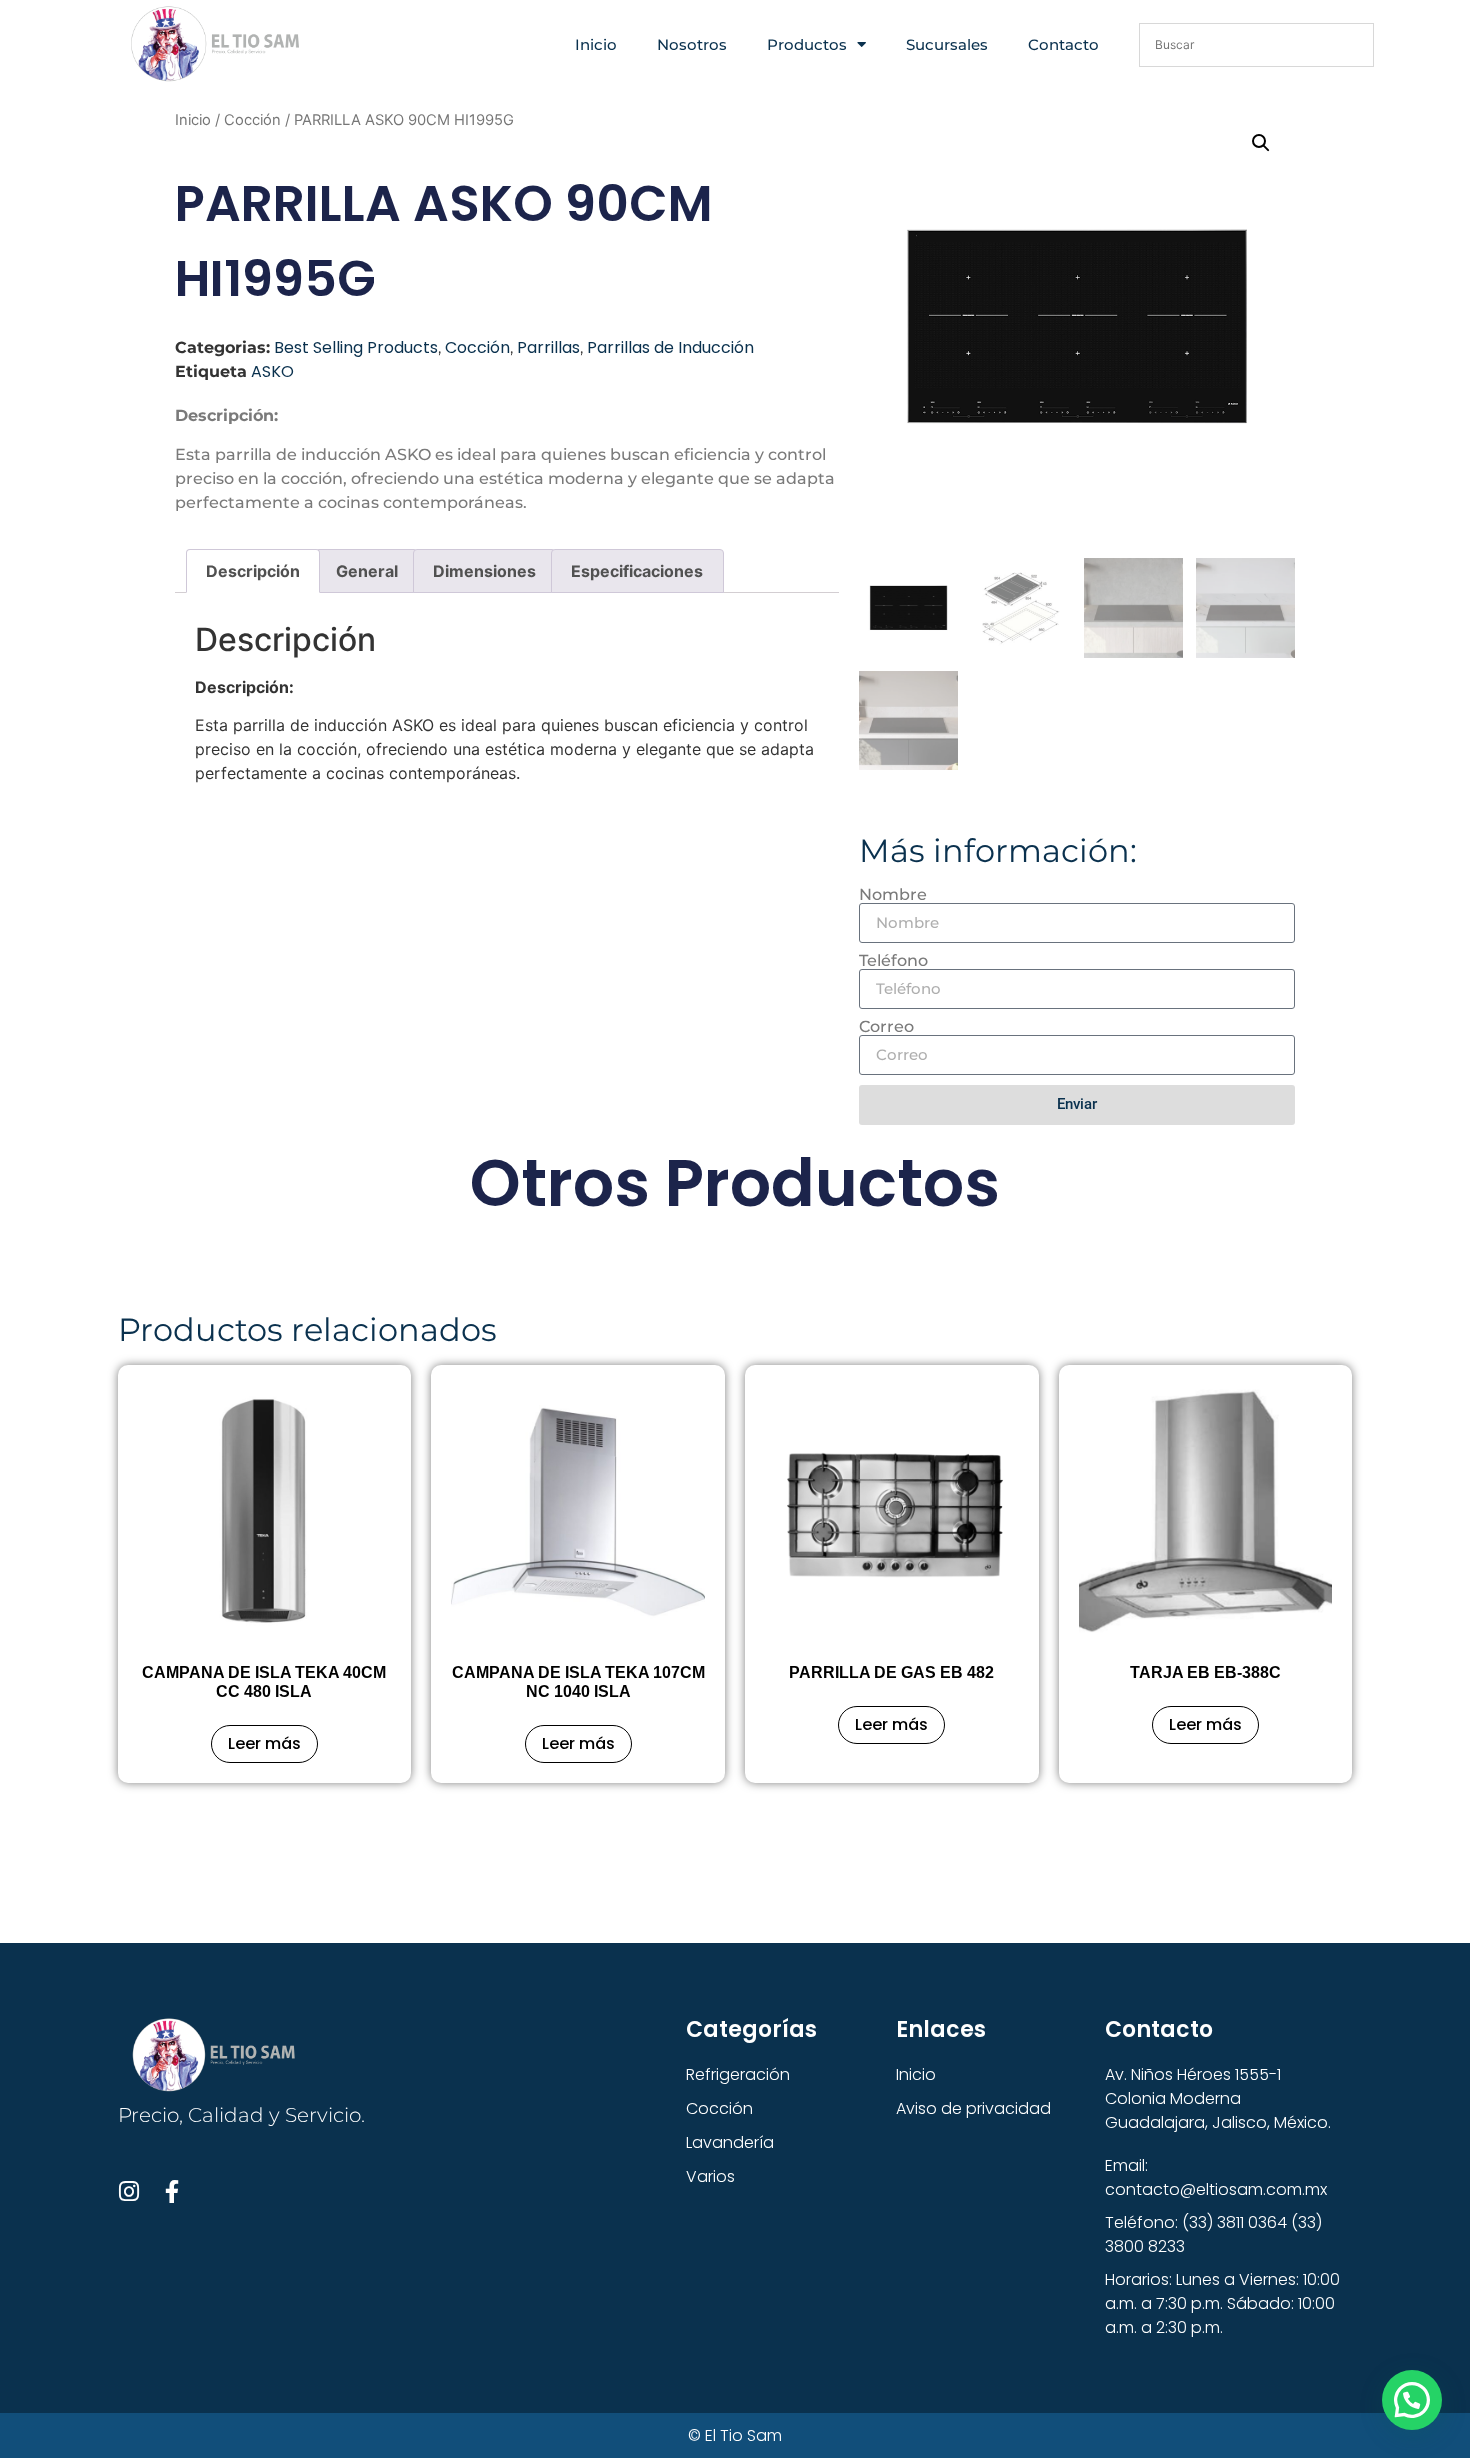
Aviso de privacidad (973, 2108)
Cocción (252, 120)
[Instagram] (129, 2191)
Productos (807, 44)
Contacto (1063, 44)
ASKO (272, 371)
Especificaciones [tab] (637, 571)
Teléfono (893, 961)
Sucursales (947, 44)
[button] (1261, 143)
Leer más (264, 1743)
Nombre (893, 895)
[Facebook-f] (172, 2191)
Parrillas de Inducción (670, 347)
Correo (886, 1027)
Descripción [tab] (253, 571)
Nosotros (692, 44)
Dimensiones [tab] (484, 571)
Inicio (596, 44)
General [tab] (367, 571)
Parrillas (548, 347)
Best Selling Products (356, 347)
